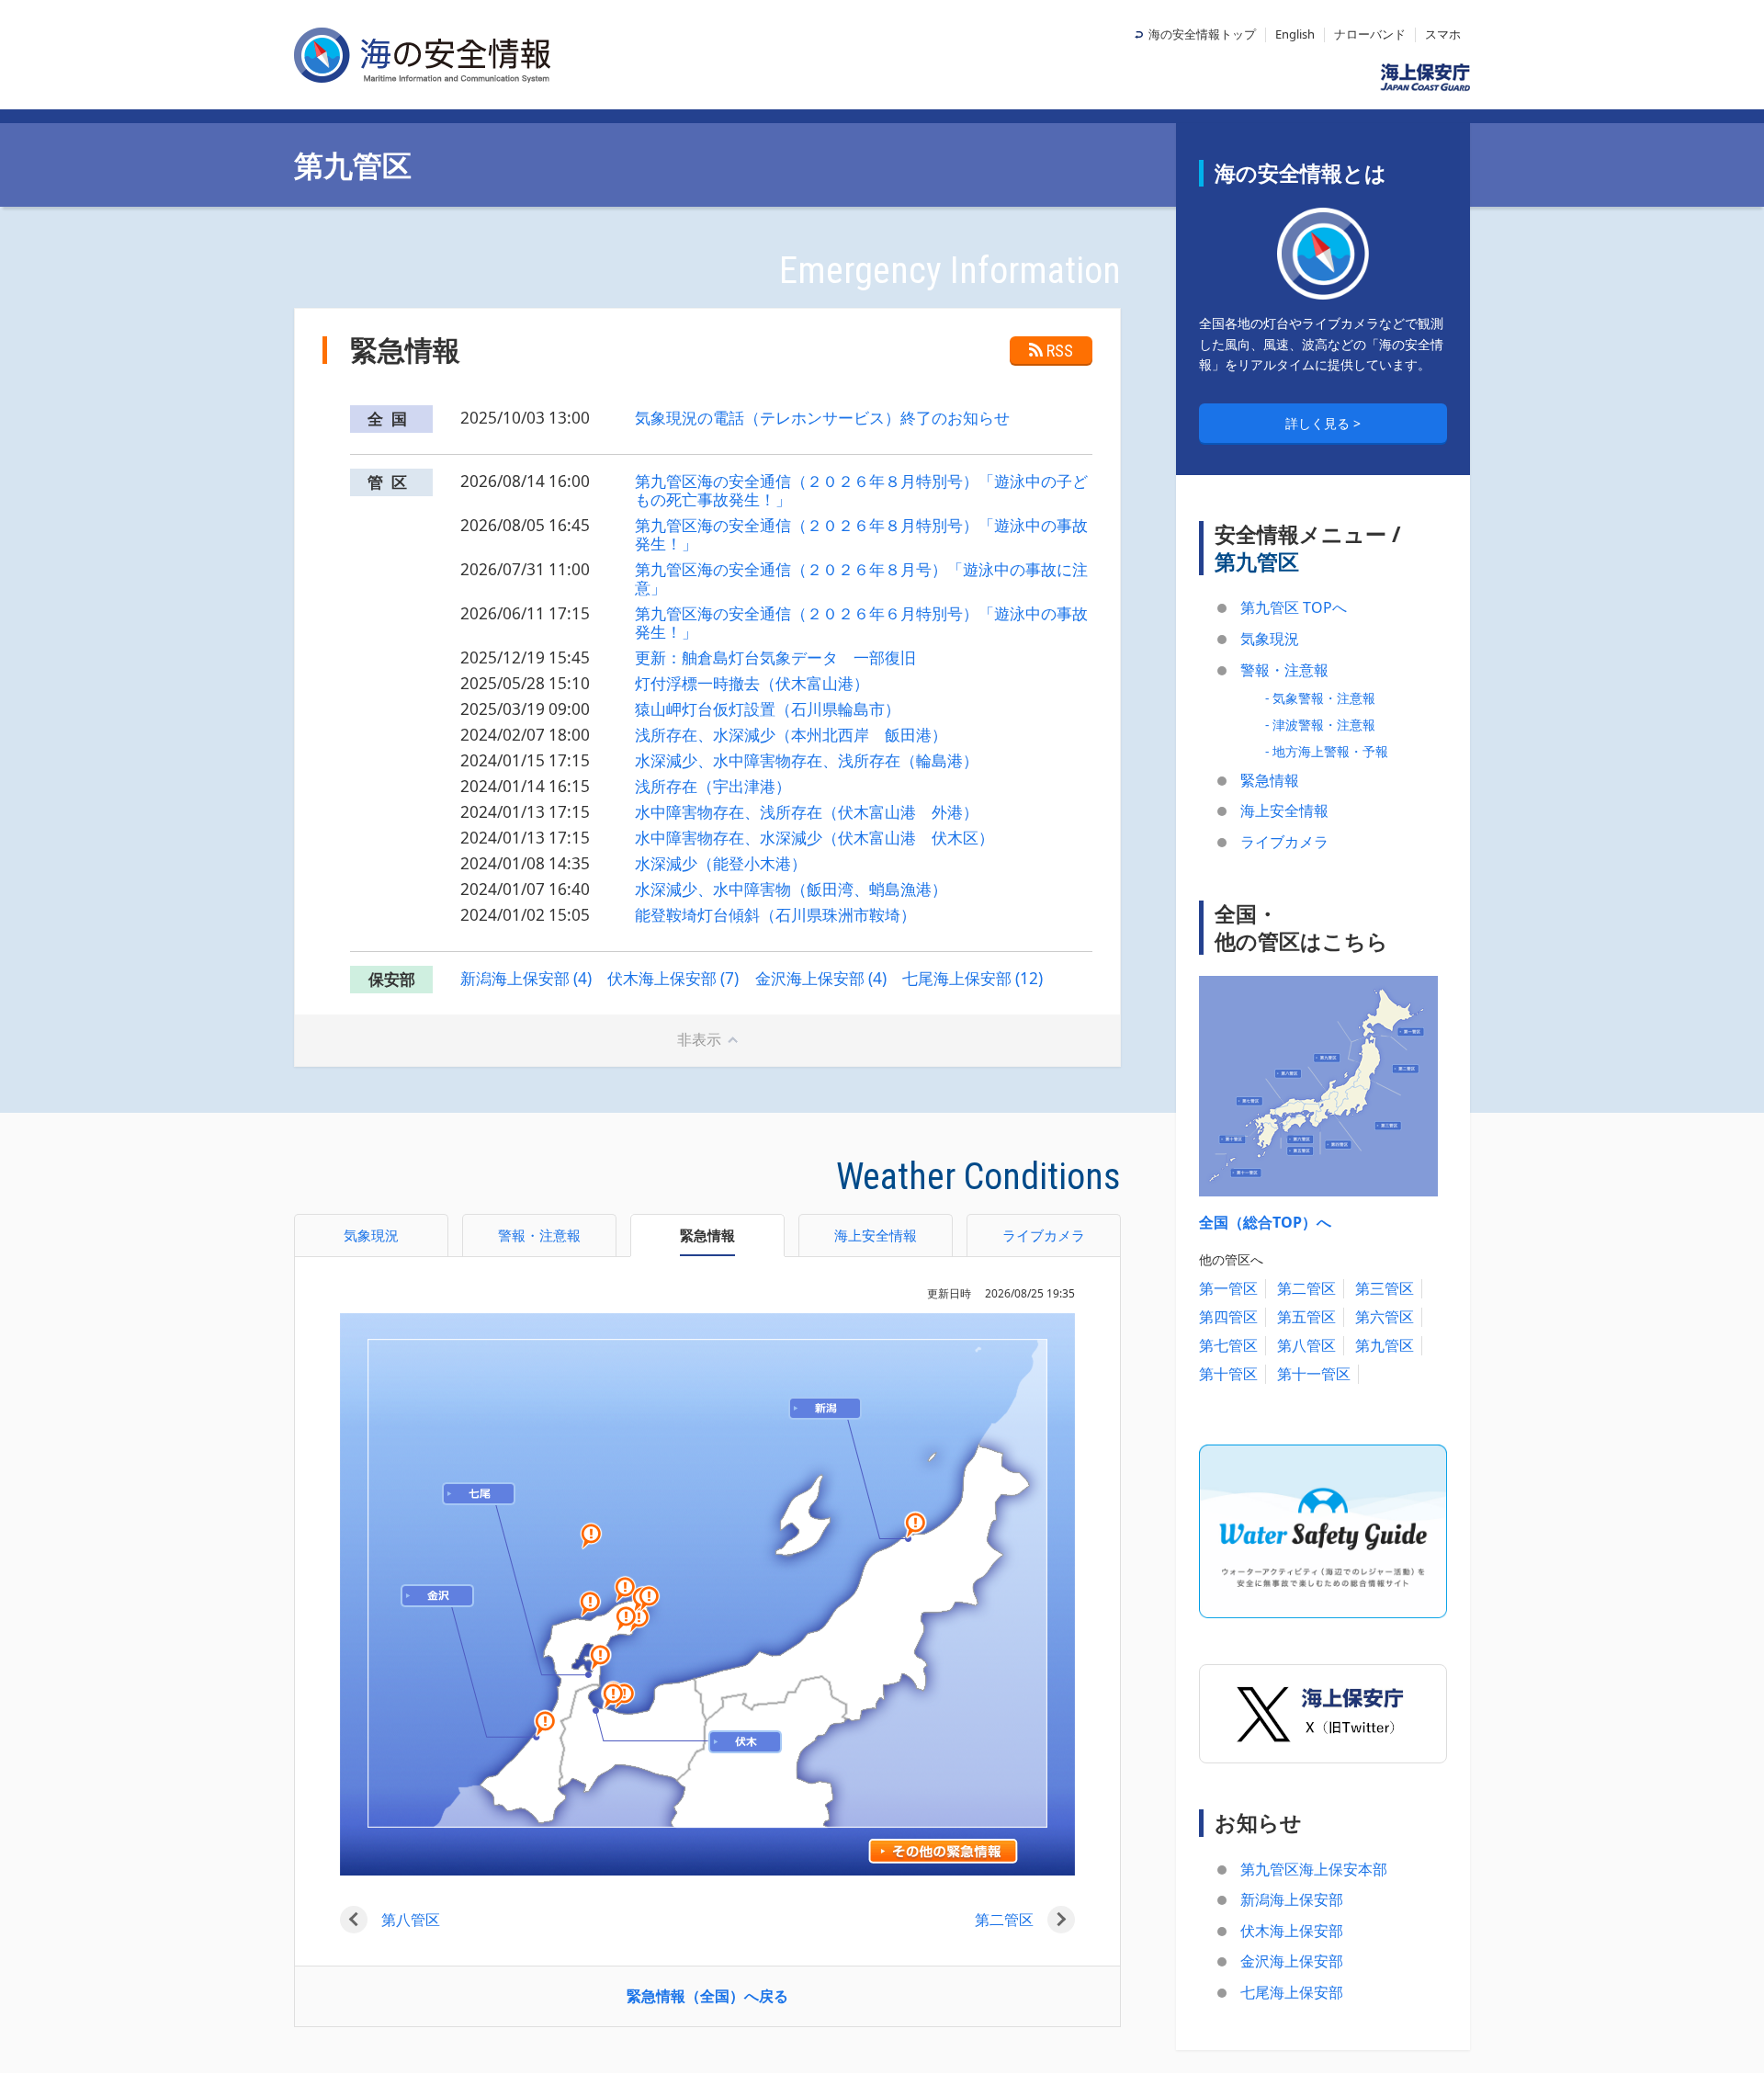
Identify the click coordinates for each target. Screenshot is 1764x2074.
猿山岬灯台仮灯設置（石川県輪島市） (768, 709)
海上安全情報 (1284, 810)
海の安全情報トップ (1202, 34)
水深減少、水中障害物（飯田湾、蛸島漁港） (791, 889)
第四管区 (1228, 1317)
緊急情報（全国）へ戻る (707, 1996)
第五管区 (1306, 1317)
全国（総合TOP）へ (1265, 1222)
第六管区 (1385, 1317)
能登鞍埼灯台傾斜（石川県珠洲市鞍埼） (775, 915)
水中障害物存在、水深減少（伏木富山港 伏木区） (814, 838)
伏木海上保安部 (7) (673, 978)
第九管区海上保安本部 (1314, 1869)
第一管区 (1228, 1288)
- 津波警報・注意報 (1320, 725)
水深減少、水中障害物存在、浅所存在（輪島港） (807, 760)
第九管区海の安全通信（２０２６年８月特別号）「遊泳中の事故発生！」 (861, 534)
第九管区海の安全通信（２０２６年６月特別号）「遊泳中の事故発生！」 (861, 623)
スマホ (1443, 34)
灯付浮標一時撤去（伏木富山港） (752, 683)
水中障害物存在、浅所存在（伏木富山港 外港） (807, 812)
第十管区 (1228, 1374)
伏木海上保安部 (1292, 1931)
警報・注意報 (1284, 670)
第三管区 (1385, 1288)
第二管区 (1004, 1920)
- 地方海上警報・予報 (1327, 751)
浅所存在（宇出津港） (713, 786)
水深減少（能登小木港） (721, 863)
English (1295, 34)
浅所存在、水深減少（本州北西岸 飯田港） (791, 735)
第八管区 (411, 1920)
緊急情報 (1270, 780)
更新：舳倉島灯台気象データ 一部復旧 (775, 657)
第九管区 (1385, 1345)
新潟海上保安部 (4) (526, 978)
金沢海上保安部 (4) (821, 978)
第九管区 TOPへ (1294, 607)
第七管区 (1228, 1345)
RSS (1060, 351)
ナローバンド (1370, 34)
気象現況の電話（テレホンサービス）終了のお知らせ (822, 418)
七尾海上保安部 (1292, 1992)
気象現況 (1270, 639)
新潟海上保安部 (1292, 1899)
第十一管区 (1314, 1374)
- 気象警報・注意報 (1320, 698)
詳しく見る (1319, 423)
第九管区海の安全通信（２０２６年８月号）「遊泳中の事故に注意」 (861, 578)
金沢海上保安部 (1292, 1961)
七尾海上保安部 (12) (972, 978)
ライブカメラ (1284, 842)
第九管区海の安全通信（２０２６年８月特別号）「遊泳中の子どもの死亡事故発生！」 (861, 490)
